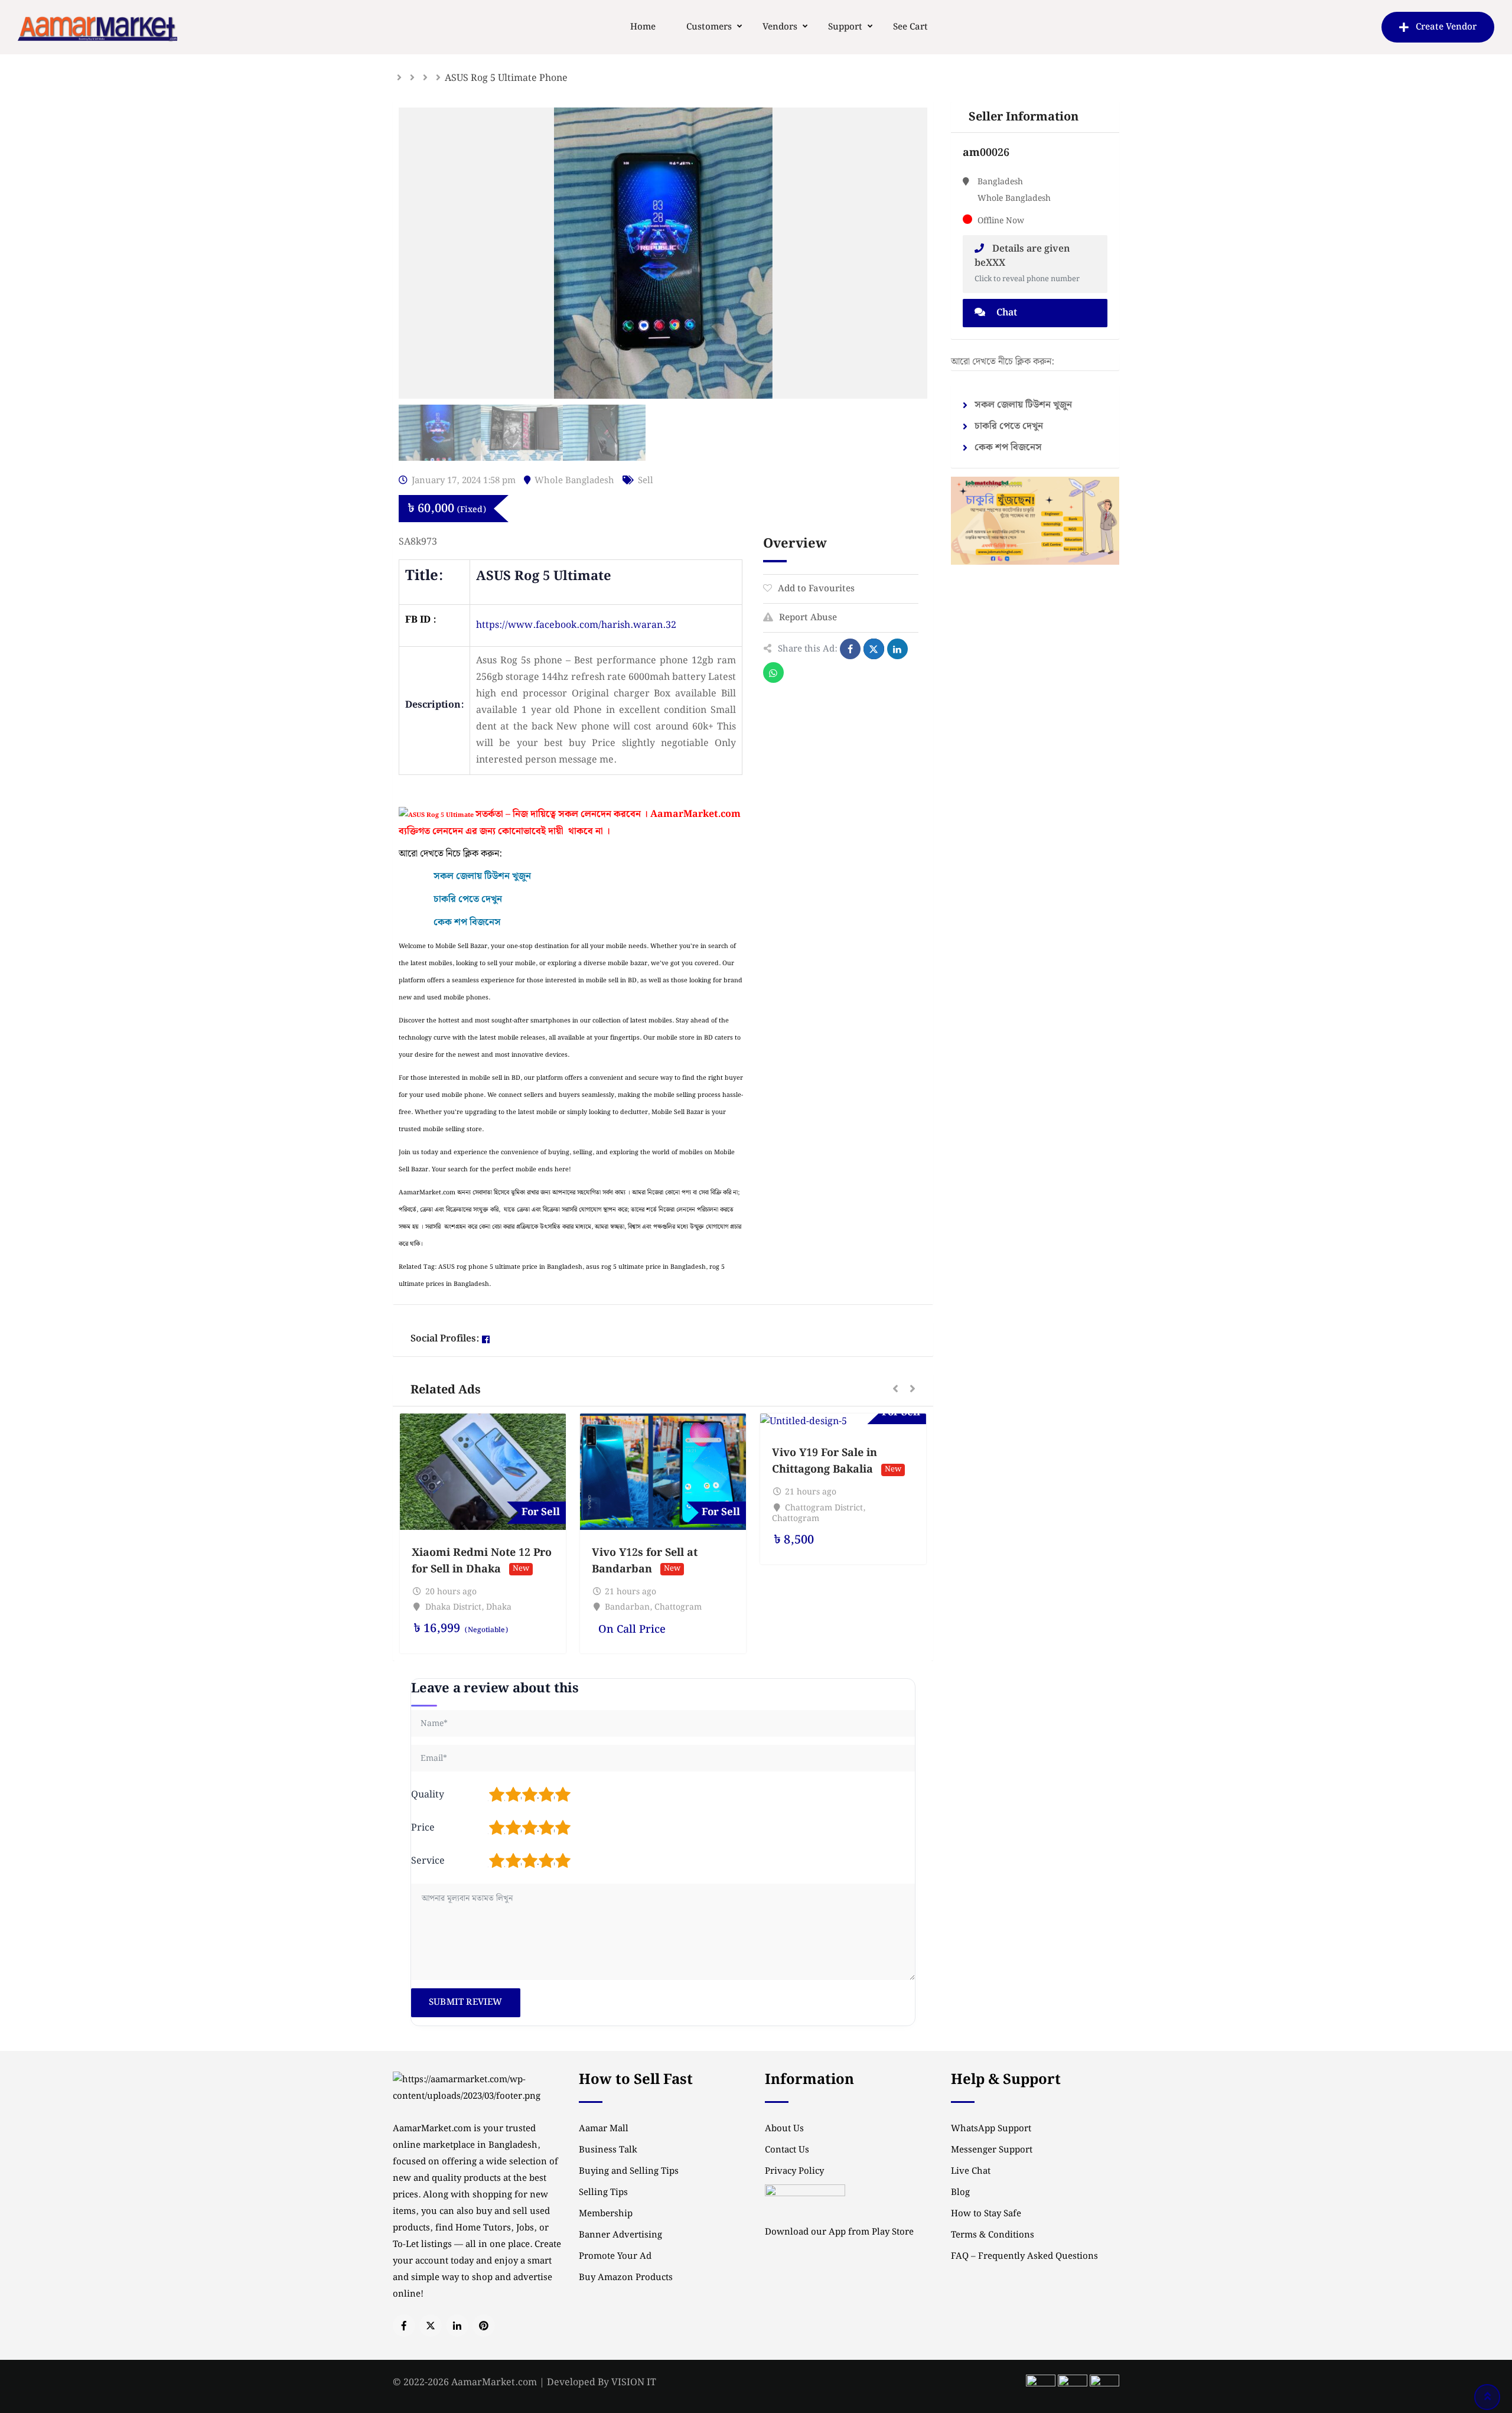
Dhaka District (453, 1607)
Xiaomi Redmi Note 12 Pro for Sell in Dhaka (482, 1561)
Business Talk (608, 2150)
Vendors (780, 27)
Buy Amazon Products (626, 2278)
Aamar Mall (604, 2129)
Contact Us (787, 2150)
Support (845, 27)
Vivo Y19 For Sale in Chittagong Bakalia (825, 1461)
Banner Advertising (620, 2235)
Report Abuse (808, 618)
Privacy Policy (794, 2171)
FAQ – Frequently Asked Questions (1024, 2256)
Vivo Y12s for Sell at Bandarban (645, 1561)
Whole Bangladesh (574, 481)
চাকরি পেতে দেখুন (468, 899)
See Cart (910, 27)
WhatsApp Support (991, 2129)
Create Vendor (1446, 27)
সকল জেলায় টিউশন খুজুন (1023, 405)
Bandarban (627, 1607)
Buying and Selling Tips (629, 2171)
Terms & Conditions (993, 2235)
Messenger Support (992, 2150)
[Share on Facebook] (850, 649)
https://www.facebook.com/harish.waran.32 (576, 625)
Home (643, 27)
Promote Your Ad (615, 2256)
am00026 (986, 153)
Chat (1006, 313)
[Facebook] (486, 1339)
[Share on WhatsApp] (773, 673)
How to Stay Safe (986, 2214)
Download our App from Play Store (839, 2232)
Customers (709, 27)
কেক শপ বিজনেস (467, 922)
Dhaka (499, 1607)
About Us (784, 2129)
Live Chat (971, 2171)
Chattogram (678, 1607)
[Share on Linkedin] (897, 649)
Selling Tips (603, 2193)
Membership (606, 2214)
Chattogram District (824, 1508)
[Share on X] (874, 649)
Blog (960, 2193)
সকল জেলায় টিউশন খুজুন (482, 876)
